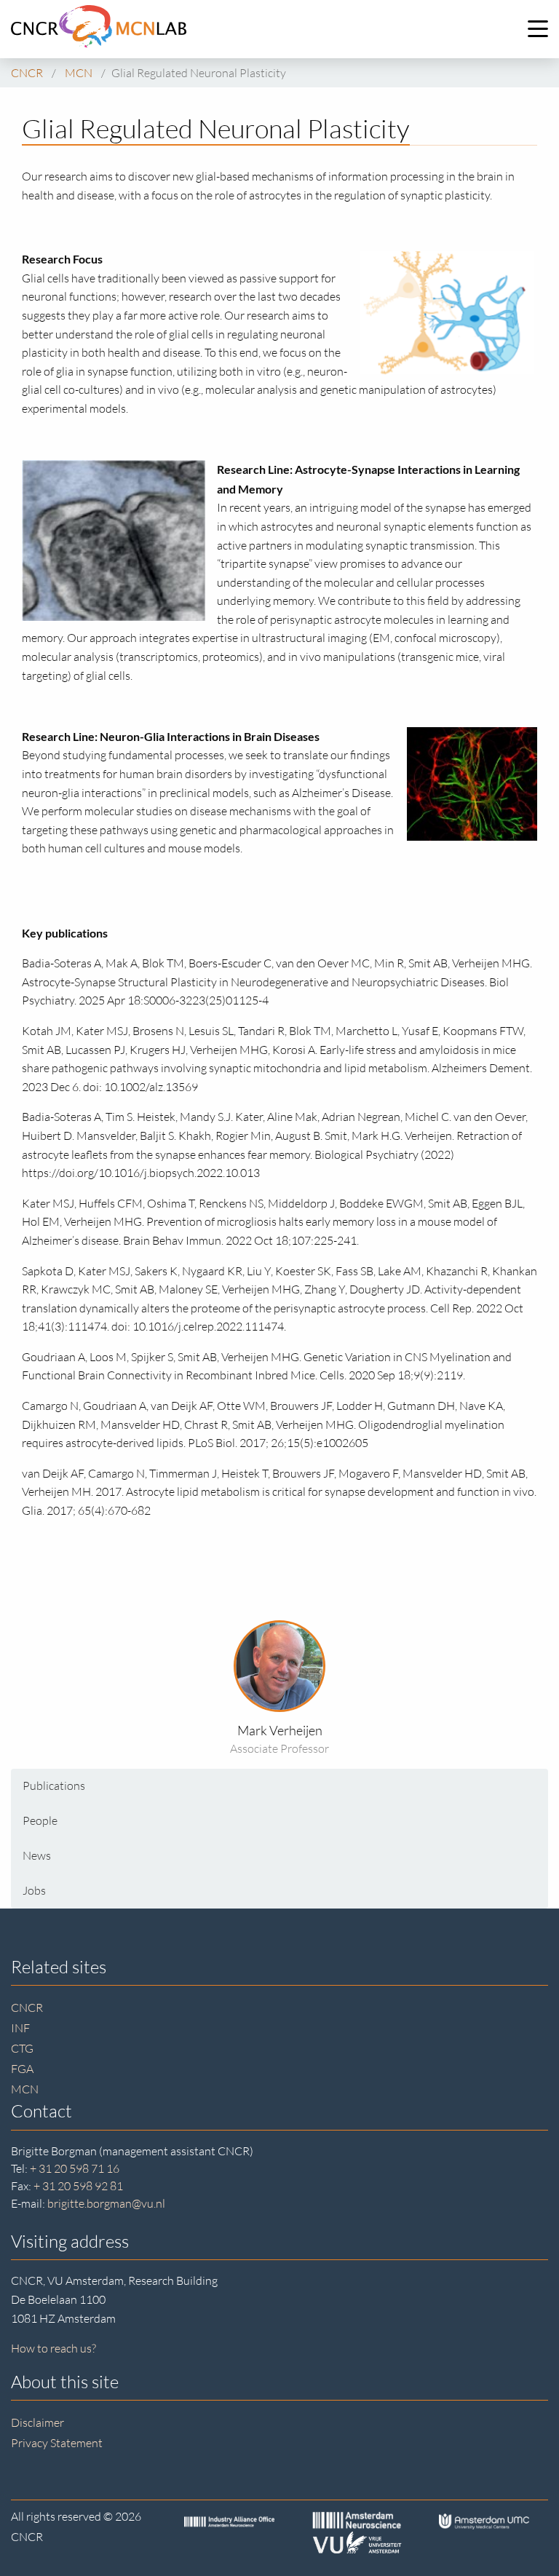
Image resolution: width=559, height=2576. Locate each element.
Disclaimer (37, 2422)
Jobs (34, 1890)
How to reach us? (53, 2348)
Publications (54, 1786)
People (40, 1820)
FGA (22, 2069)
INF (20, 2028)
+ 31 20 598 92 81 (78, 2186)
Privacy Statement (57, 2443)
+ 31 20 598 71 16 (75, 2168)
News (37, 1855)
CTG (22, 2048)
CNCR (27, 2008)
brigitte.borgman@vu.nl (106, 2203)
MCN (25, 2089)
